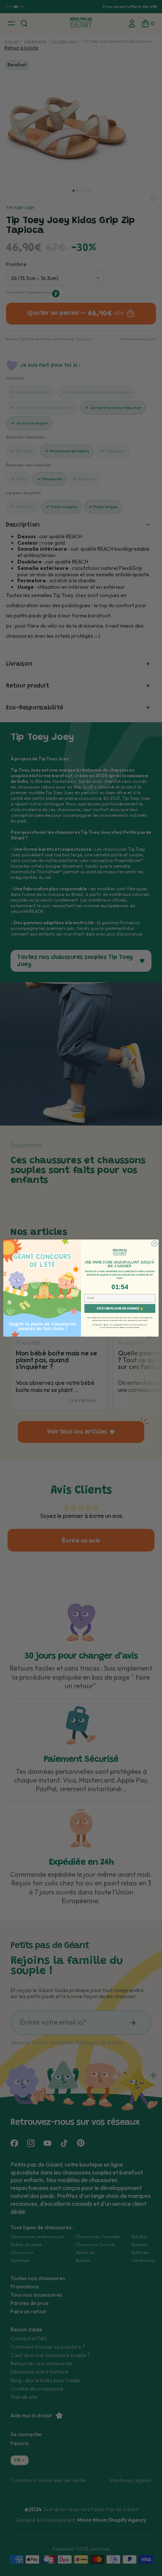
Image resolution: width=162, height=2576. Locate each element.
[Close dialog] (155, 1244)
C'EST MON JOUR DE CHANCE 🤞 (120, 1309)
